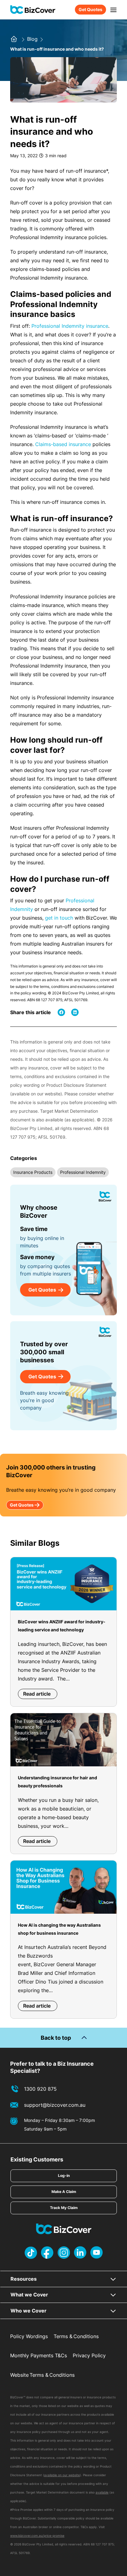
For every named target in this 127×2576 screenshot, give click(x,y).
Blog (33, 39)
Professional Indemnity (83, 1172)
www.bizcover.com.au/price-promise (37, 2536)
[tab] (64, 2279)
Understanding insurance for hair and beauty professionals (57, 1782)
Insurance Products (33, 1172)
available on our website (62, 2475)
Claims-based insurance (63, 444)
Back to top (56, 2038)
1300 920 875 (40, 2089)
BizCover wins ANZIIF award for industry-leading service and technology (62, 1626)
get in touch (59, 918)
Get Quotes (90, 9)
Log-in (64, 2175)
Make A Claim (64, 2192)
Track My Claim (64, 2208)
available (102, 2492)
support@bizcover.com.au (55, 2105)
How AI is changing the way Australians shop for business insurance (59, 1929)
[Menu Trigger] (113, 10)
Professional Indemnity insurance (70, 326)
